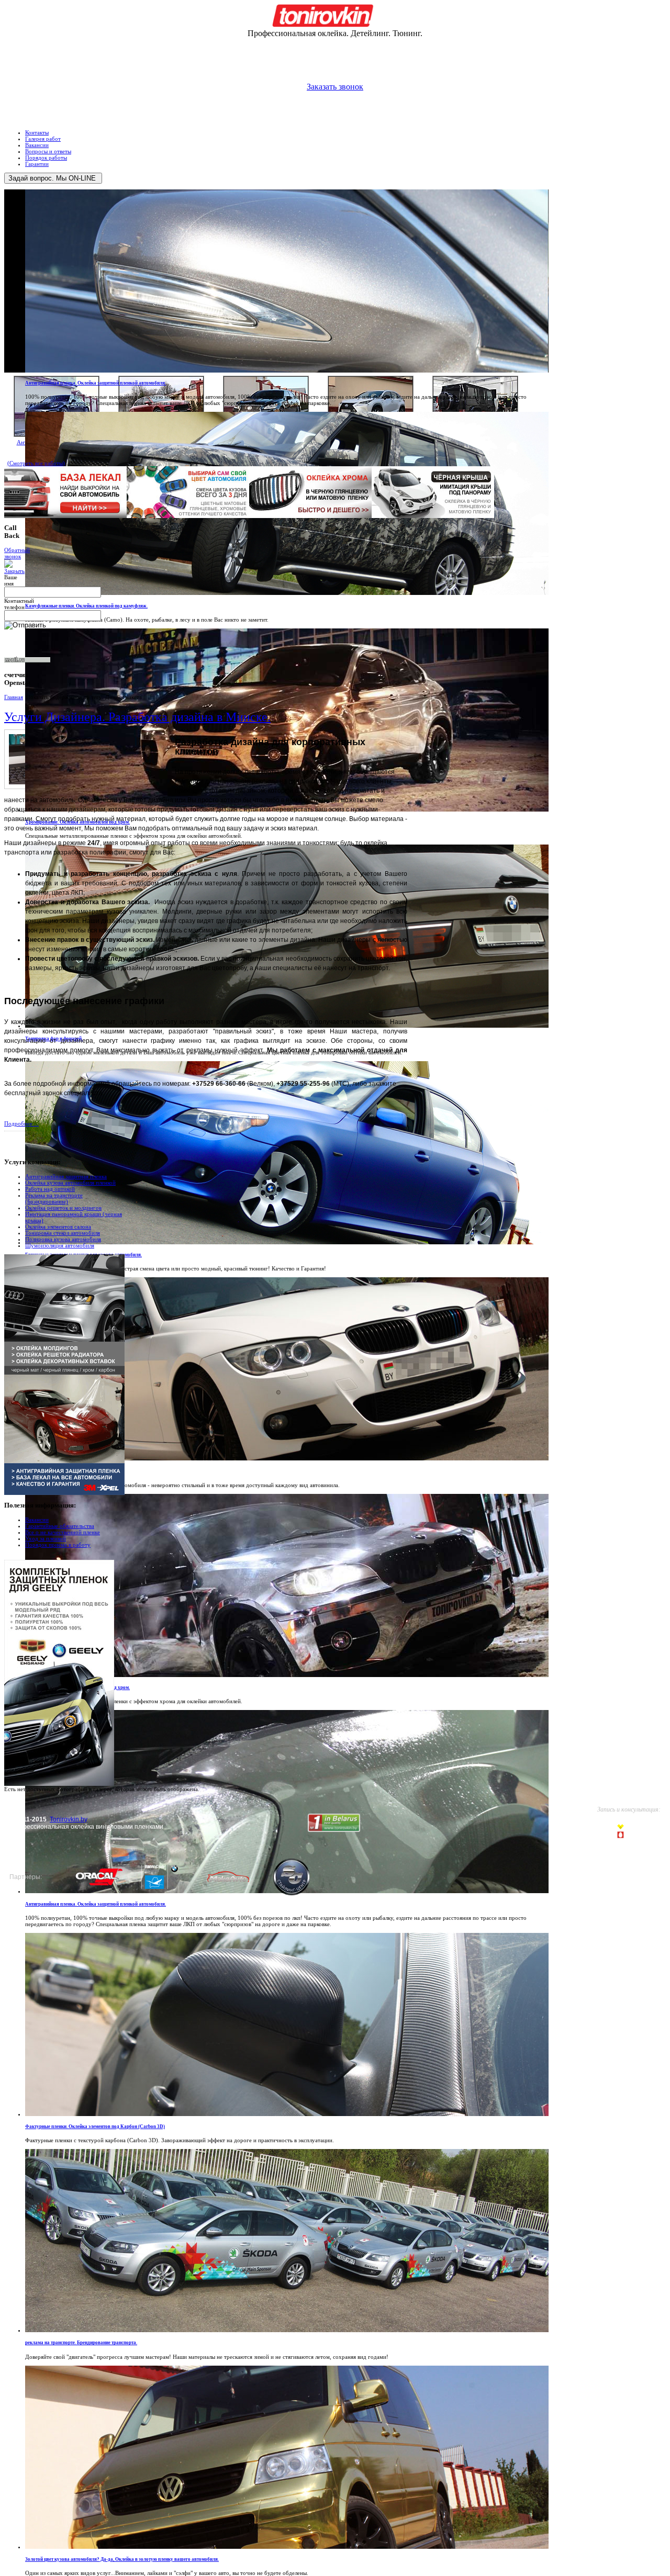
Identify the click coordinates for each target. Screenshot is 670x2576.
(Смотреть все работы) (36, 463)
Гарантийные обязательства (60, 1526)
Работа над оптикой (50, 1189)
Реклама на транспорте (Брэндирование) (54, 1198)
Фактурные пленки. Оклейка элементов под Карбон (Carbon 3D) (95, 2127)
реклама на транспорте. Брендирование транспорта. (81, 2343)
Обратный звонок (17, 553)
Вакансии (37, 1520)
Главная (14, 697)
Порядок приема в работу (58, 1545)
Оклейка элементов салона (58, 1227)
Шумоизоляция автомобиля (60, 1245)
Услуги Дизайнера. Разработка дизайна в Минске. (137, 716)
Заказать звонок (335, 87)
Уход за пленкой (46, 1538)
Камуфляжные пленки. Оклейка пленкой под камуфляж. (86, 606)
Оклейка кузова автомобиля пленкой (70, 1183)
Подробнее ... (21, 1123)
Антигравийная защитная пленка (66, 1176)
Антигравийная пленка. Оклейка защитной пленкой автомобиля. (96, 383)
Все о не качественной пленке (63, 1532)
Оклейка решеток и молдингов (63, 1208)
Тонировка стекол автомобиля (63, 1233)
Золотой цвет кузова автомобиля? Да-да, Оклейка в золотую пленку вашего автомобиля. (122, 2559)
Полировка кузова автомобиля (63, 1239)
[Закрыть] (14, 571)
